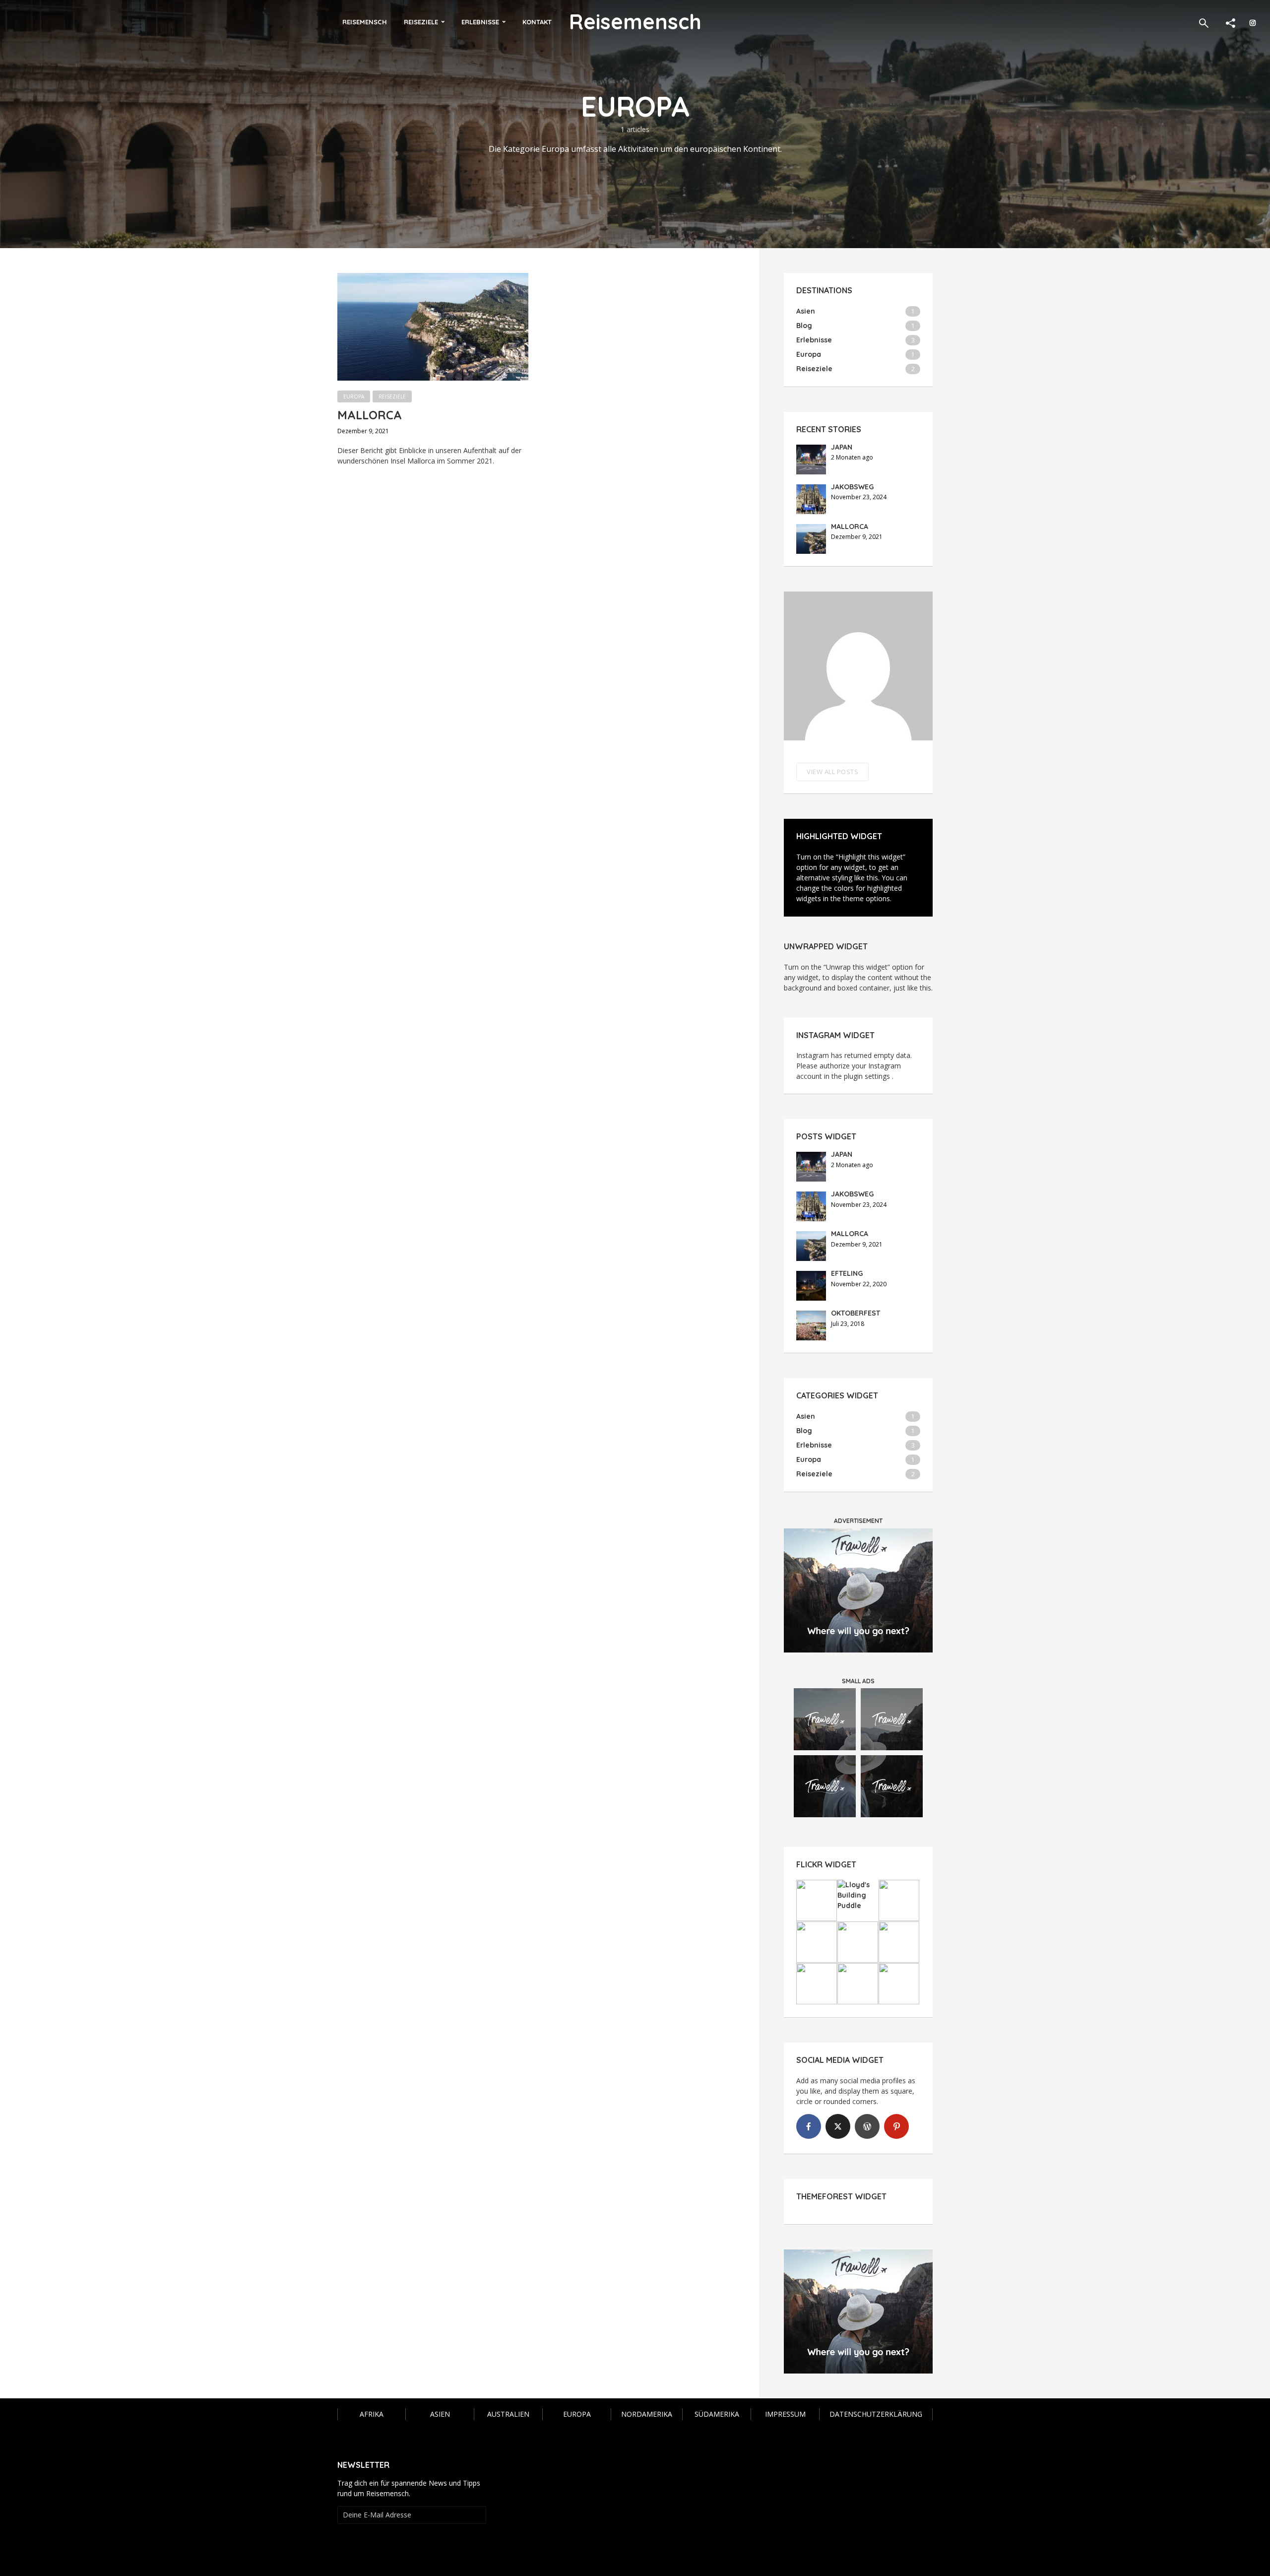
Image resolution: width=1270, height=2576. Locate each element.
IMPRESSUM (785, 2414)
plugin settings (868, 1076)
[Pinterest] (896, 2126)
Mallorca (370, 415)
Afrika (372, 2414)
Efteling (847, 1273)
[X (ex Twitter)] (838, 2126)
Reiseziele (392, 396)
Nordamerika (647, 2414)
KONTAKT (537, 22)
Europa (354, 396)
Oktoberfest (856, 1313)
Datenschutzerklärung (876, 2414)
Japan (842, 447)
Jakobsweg (852, 487)
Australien (508, 2414)
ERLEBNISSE (480, 22)
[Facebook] (809, 2126)
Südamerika (717, 2414)
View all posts (832, 772)
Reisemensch (635, 22)
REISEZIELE (421, 22)
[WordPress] (867, 2126)
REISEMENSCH (365, 22)
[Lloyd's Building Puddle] (858, 1895)
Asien (440, 2414)
